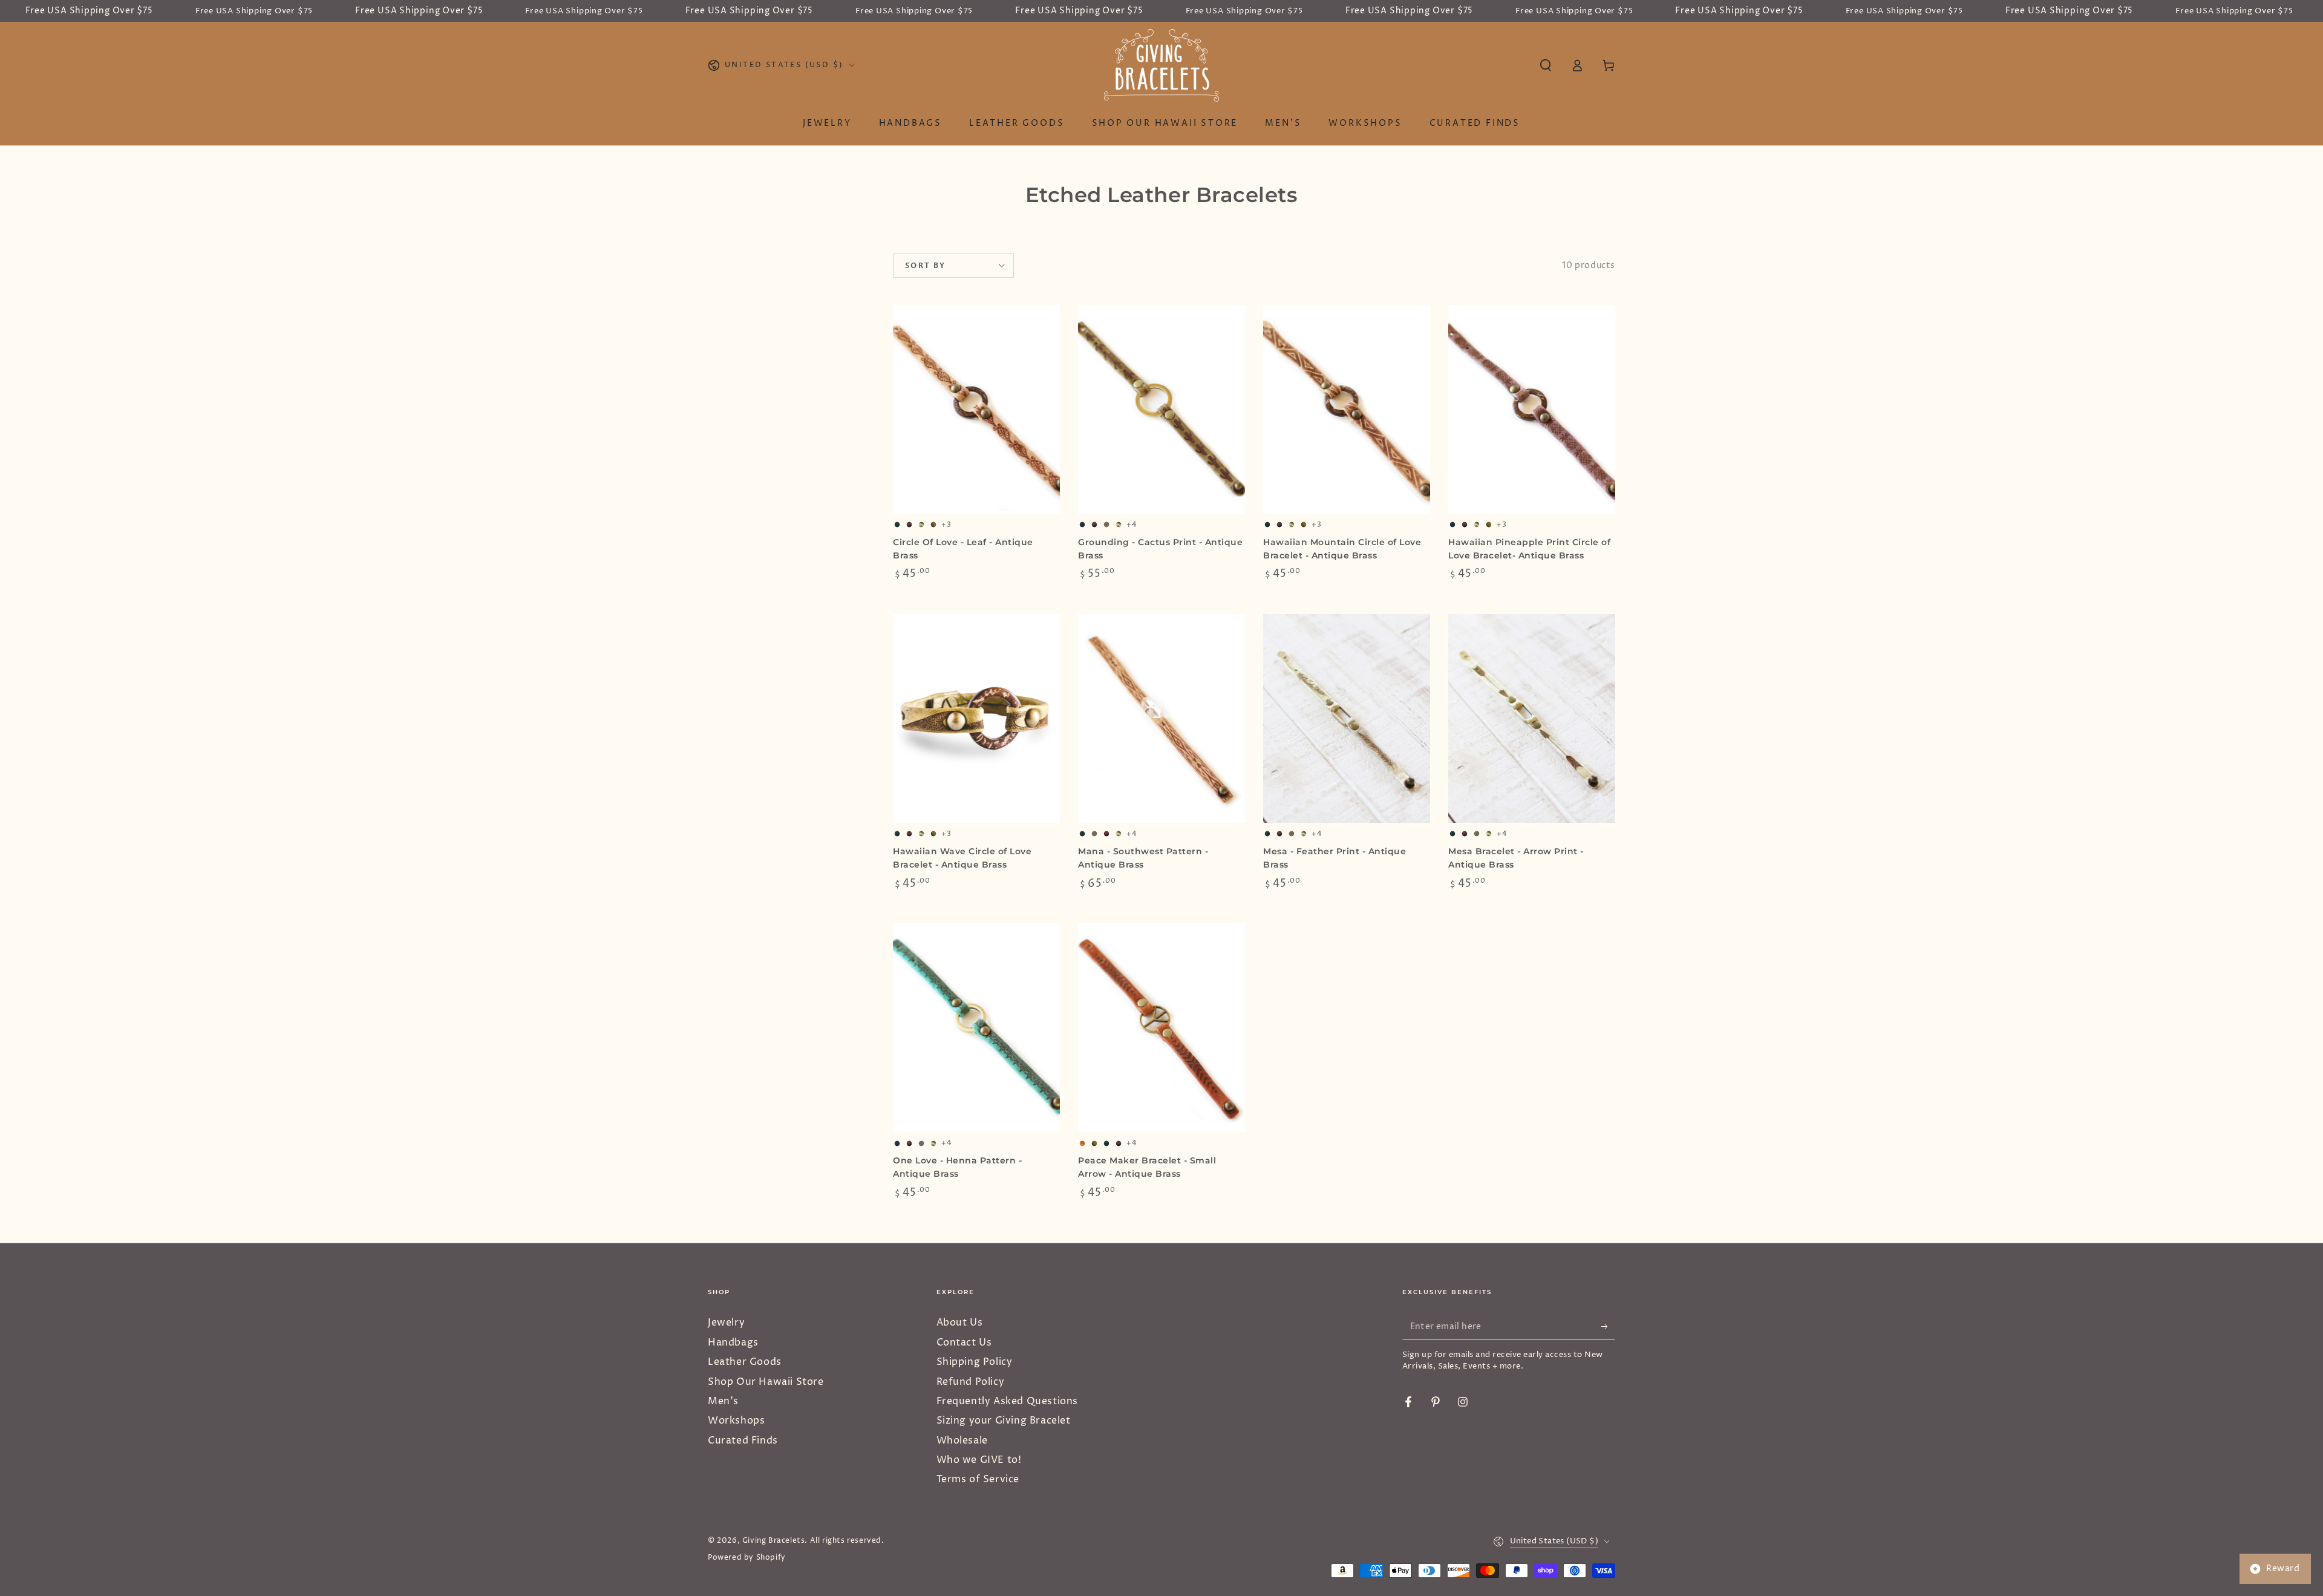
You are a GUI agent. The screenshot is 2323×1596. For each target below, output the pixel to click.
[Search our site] (1546, 65)
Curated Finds (743, 1441)
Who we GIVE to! (979, 1460)
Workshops (736, 1421)
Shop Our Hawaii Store (766, 1382)
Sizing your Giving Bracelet (1004, 1421)
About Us (960, 1323)
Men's (723, 1401)
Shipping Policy (975, 1362)
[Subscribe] (1608, 1326)
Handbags (733, 1343)
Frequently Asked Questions (1008, 1401)
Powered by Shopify (747, 1558)
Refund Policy (971, 1382)
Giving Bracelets (774, 1541)
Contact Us (964, 1343)
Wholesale (962, 1441)
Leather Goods (745, 1362)
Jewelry (726, 1323)
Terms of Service (978, 1479)
